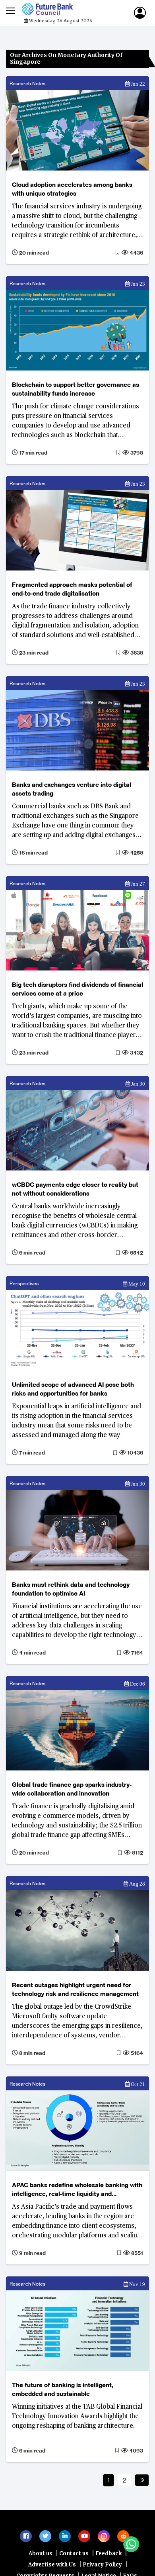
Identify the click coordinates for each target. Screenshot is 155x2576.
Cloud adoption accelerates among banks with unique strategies (72, 189)
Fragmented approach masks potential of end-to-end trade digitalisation (72, 589)
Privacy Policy (102, 2569)
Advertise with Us (52, 2569)
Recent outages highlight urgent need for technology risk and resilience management (75, 1989)
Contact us (74, 2557)
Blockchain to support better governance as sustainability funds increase (76, 389)
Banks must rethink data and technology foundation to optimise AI (71, 1589)
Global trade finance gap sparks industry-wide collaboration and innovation (72, 1789)
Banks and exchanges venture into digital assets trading (72, 789)
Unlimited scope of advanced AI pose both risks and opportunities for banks (73, 1389)
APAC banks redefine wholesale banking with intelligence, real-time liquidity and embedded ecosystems (77, 2190)
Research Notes (27, 83)
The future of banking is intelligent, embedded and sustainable (63, 2389)
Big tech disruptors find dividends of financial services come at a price (77, 989)
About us (41, 2557)
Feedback (108, 2557)
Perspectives (24, 1283)
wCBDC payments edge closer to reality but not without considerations (75, 1189)
